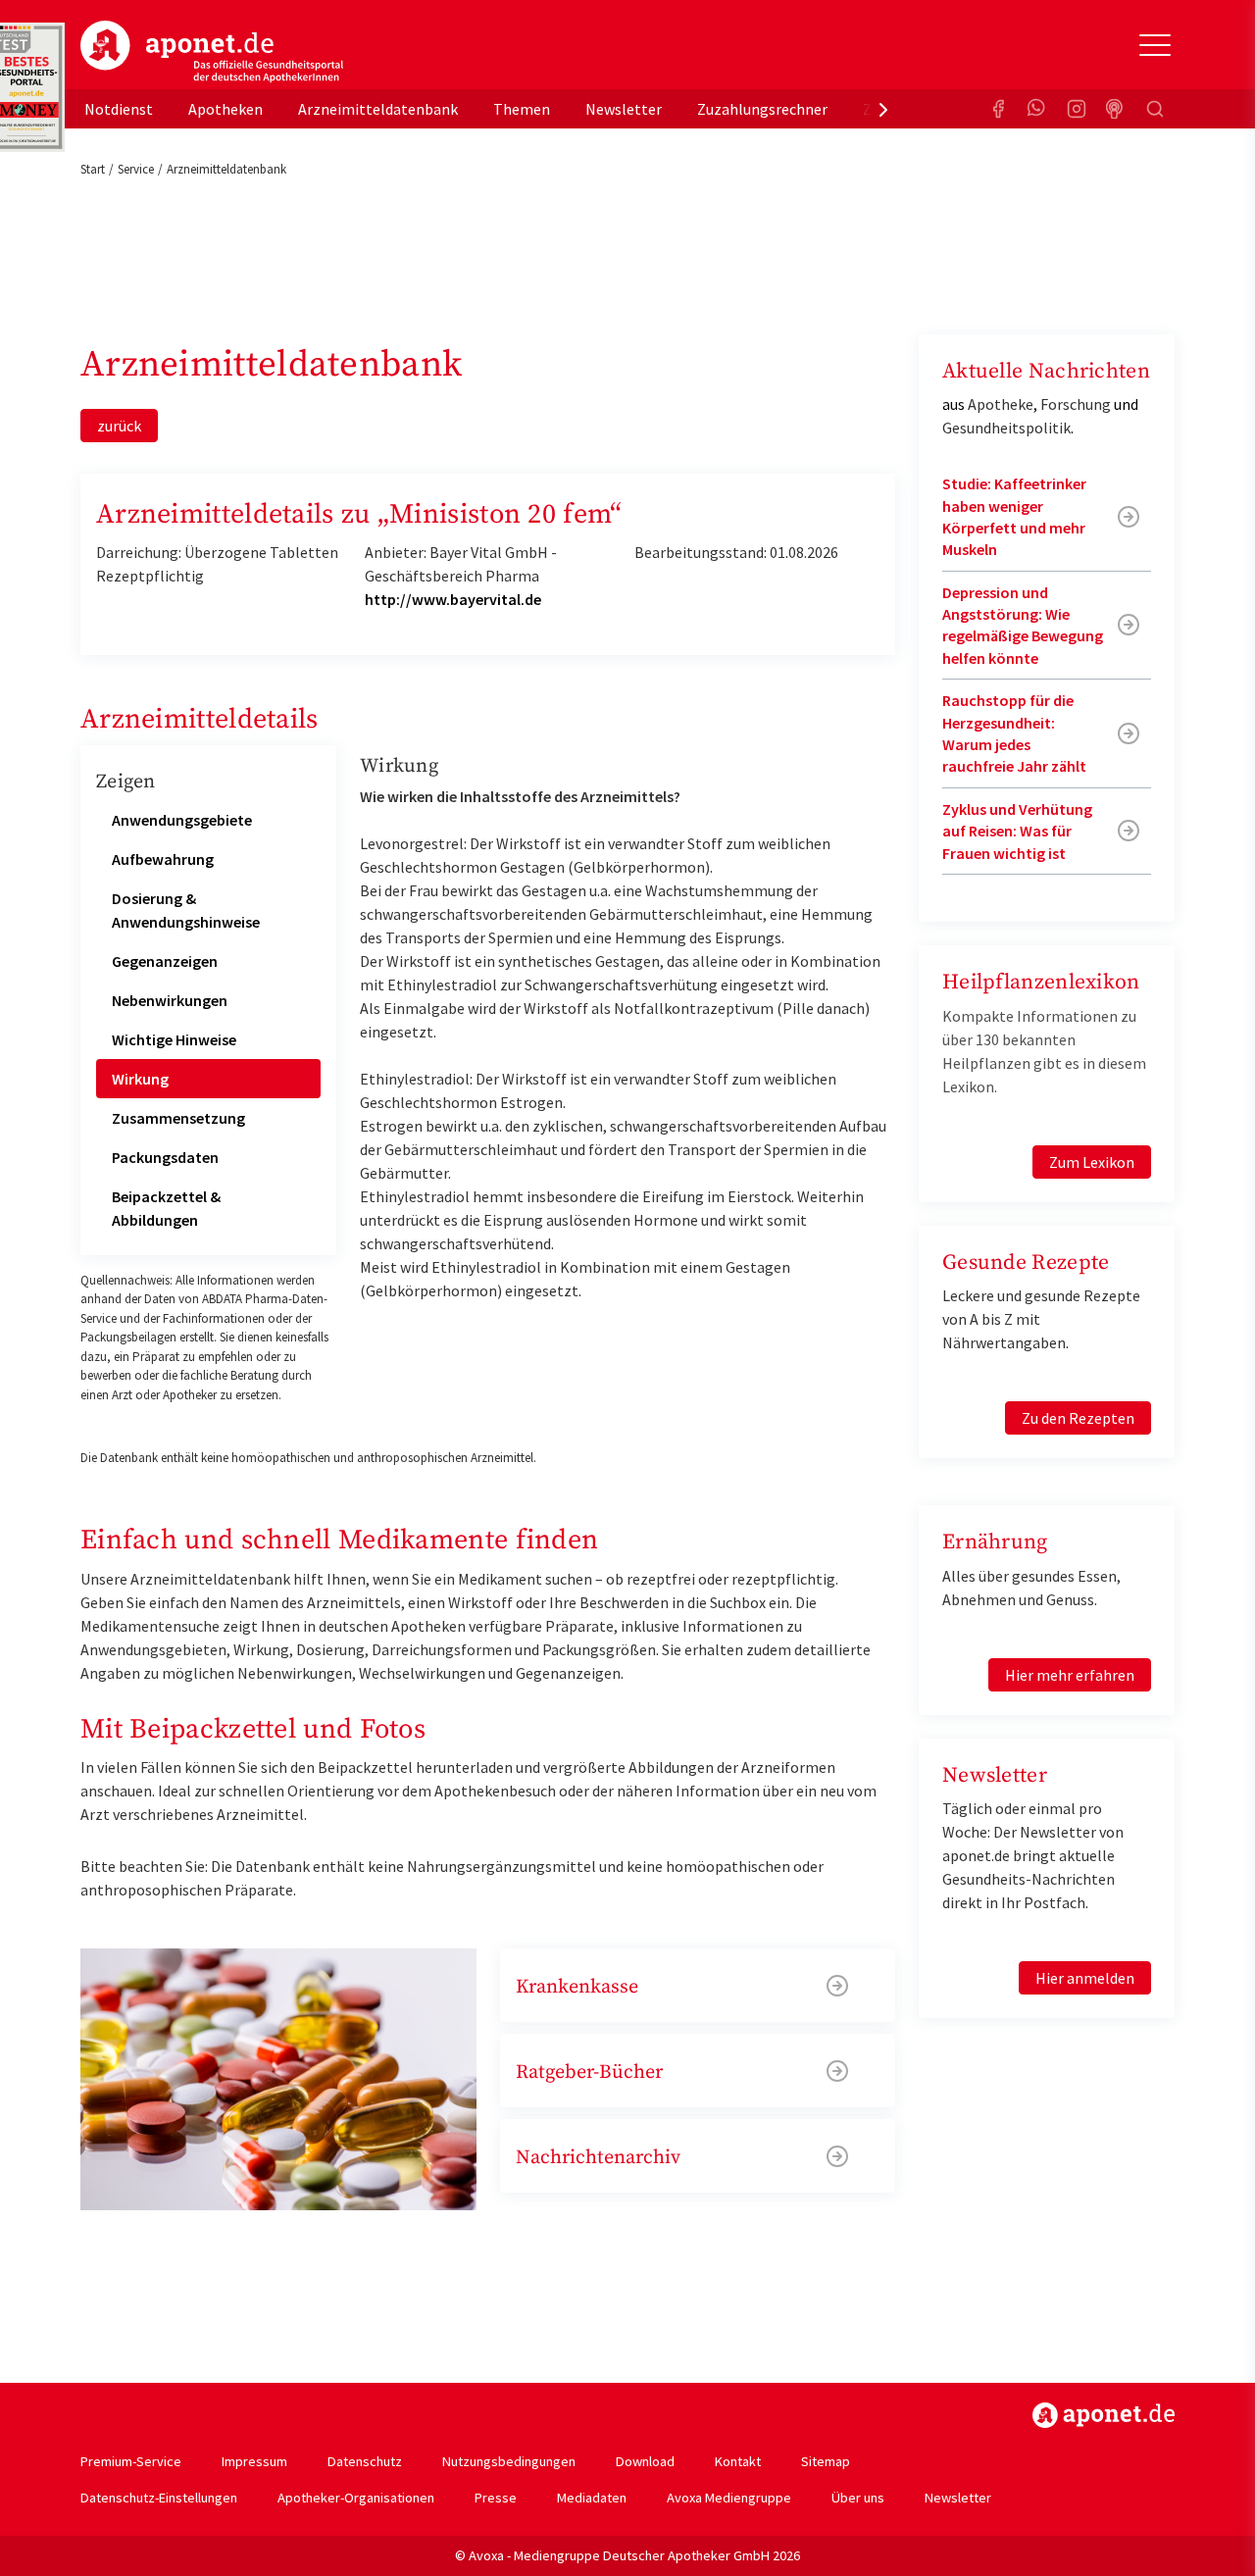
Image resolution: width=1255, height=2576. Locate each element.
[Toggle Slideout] (1155, 45)
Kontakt (738, 2461)
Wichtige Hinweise (174, 1039)
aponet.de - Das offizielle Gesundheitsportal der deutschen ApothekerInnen (212, 52)
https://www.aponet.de (1104, 2415)
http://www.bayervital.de (453, 599)
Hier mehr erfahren (1070, 1675)
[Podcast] (1116, 109)
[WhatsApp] (1037, 109)
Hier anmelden (1085, 1978)
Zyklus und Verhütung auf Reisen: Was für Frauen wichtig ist (1017, 831)
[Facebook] (998, 109)
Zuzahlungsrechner (762, 109)
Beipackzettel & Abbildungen (166, 1208)
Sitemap (826, 2461)
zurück (119, 426)
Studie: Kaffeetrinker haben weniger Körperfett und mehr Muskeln (1014, 516)
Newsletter (624, 109)
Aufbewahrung (163, 859)
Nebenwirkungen (170, 1000)
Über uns (858, 2498)
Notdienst (119, 109)
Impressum (254, 2461)
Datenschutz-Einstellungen (159, 2498)
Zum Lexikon (1092, 1162)
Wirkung (140, 1079)
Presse (496, 2498)
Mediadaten (592, 2498)
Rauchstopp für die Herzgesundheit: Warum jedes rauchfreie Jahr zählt (1014, 733)
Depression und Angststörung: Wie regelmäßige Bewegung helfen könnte (1023, 625)
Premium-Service (131, 2461)
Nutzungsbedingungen (509, 2461)
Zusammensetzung (178, 1118)
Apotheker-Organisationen (356, 2498)
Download (645, 2461)
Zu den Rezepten (1078, 1418)
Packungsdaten (165, 1157)
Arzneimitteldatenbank (378, 109)
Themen (522, 109)
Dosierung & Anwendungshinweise (186, 910)
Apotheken (226, 109)
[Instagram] (1077, 109)
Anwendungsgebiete (182, 820)
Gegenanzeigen (165, 961)
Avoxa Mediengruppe (729, 2498)
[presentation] (883, 109)
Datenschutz (365, 2461)
